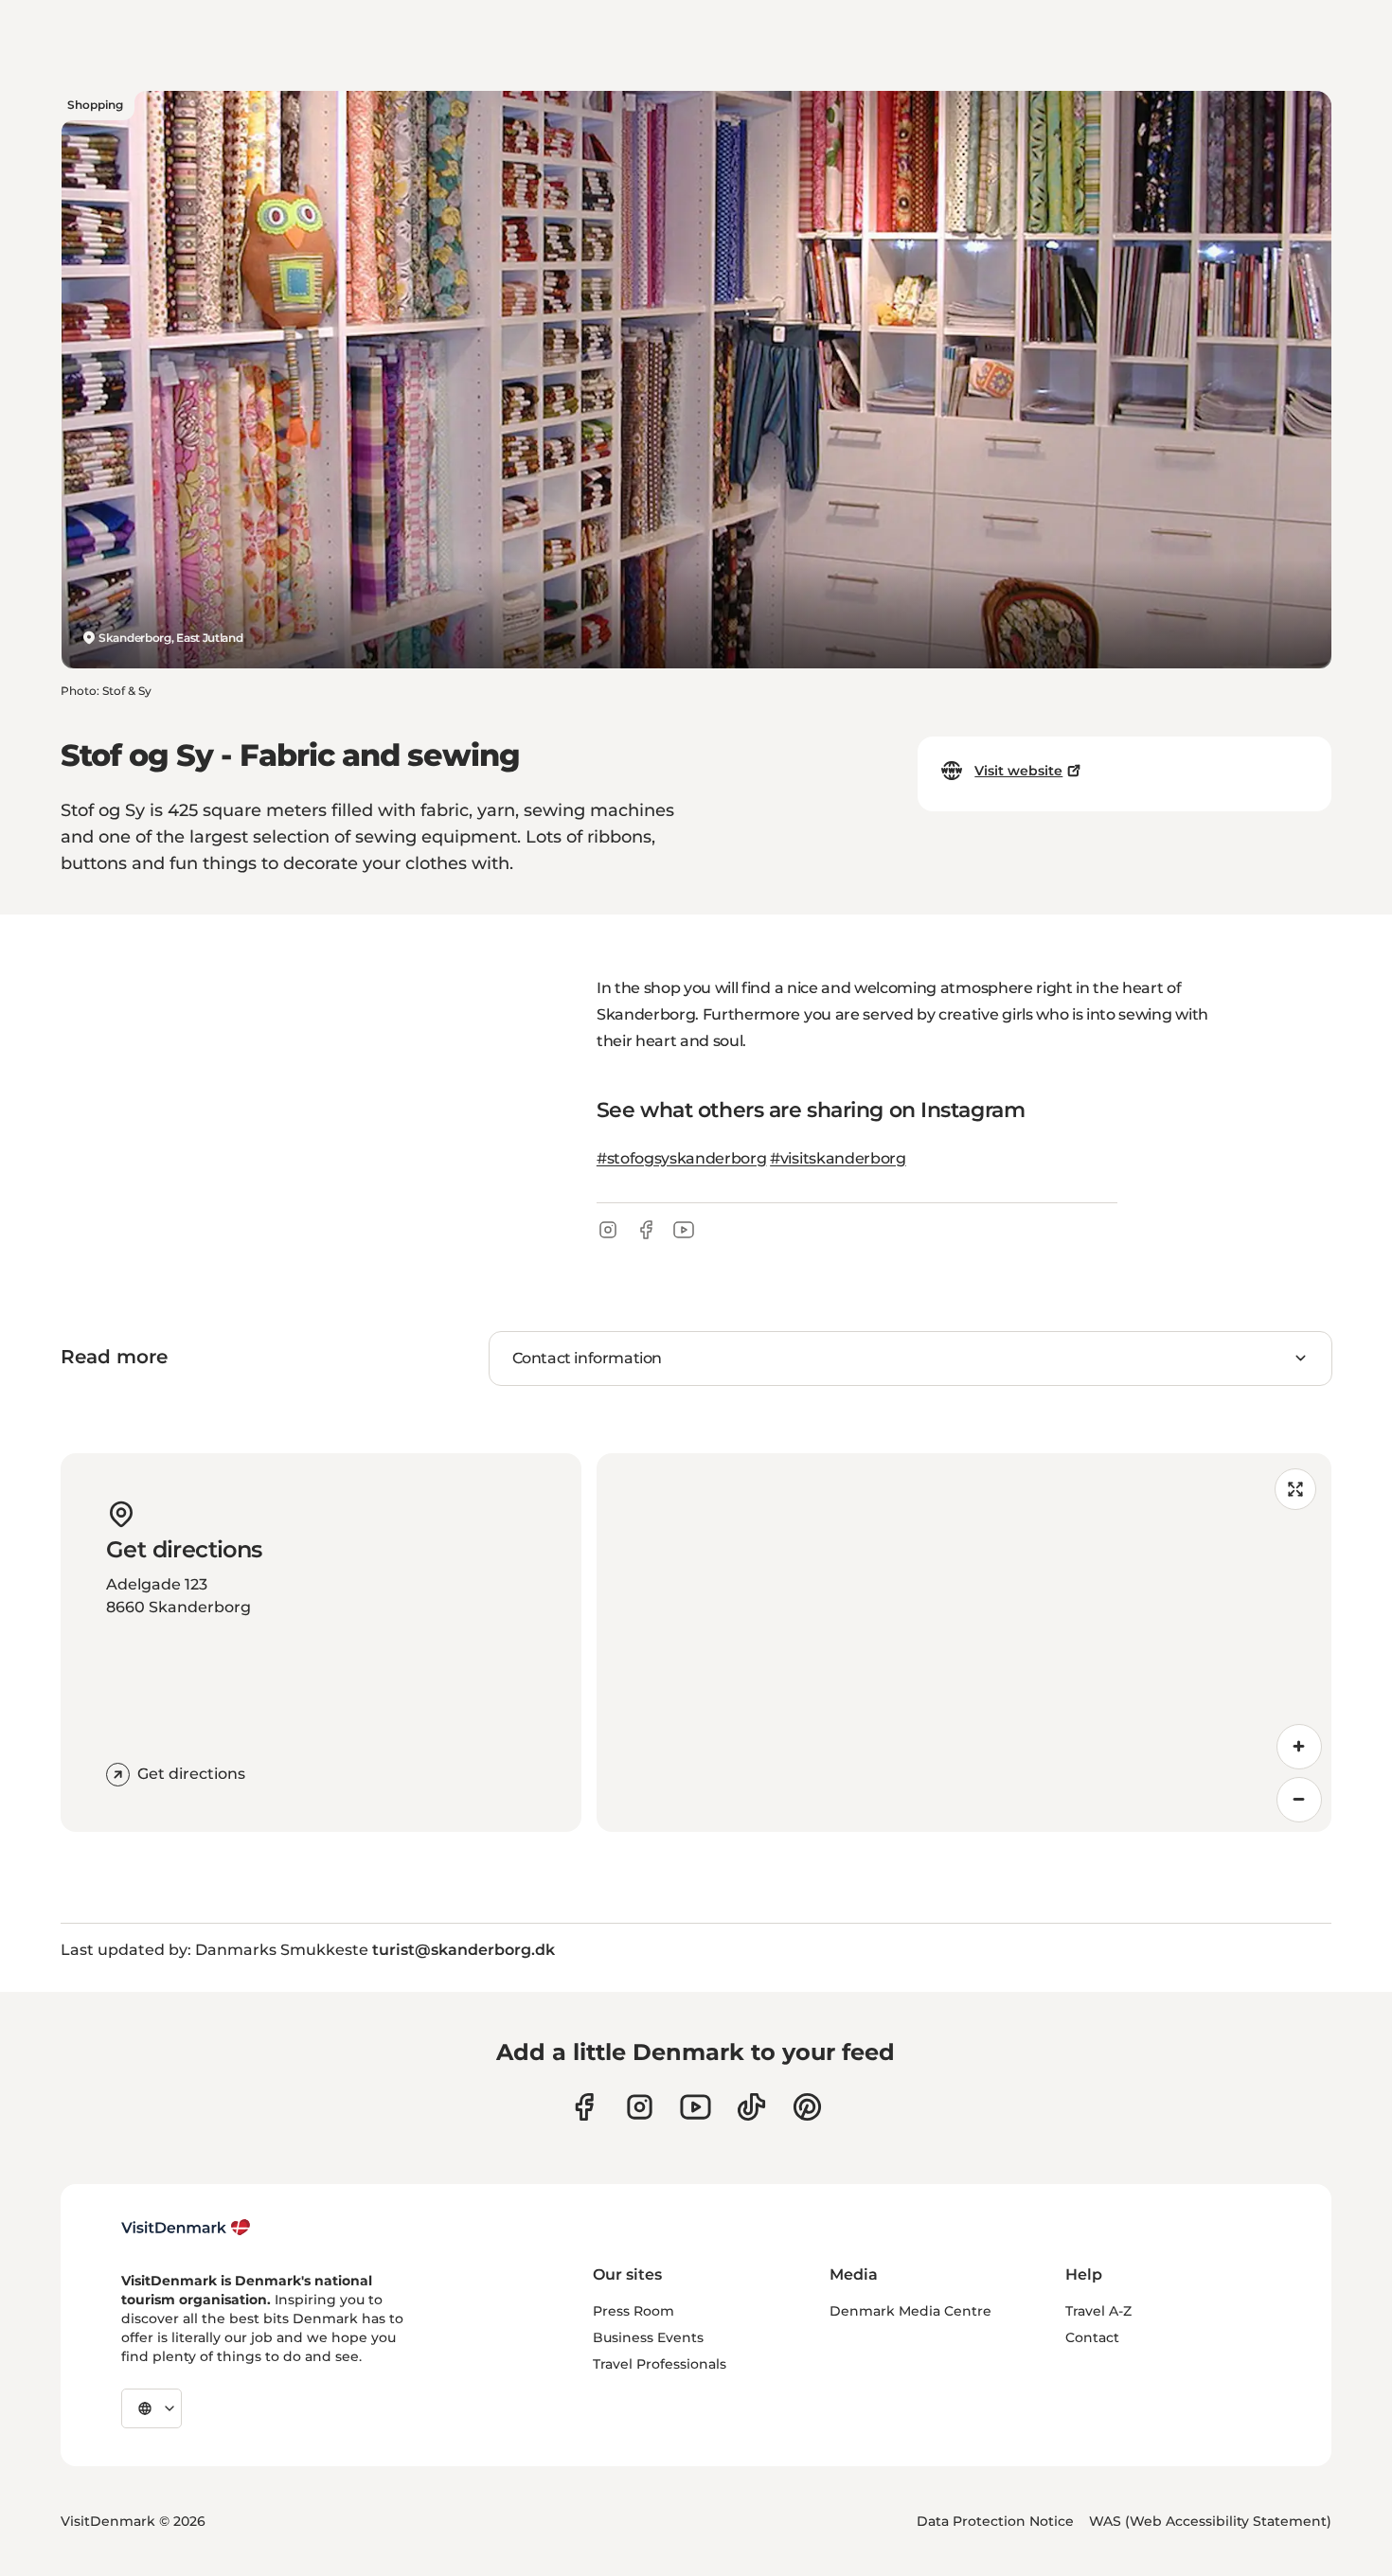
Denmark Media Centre (910, 2311)
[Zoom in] (1299, 1747)
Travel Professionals (660, 2364)
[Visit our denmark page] (584, 2107)
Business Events (648, 2337)
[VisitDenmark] (186, 2228)
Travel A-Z (1098, 2311)
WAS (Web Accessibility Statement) (1210, 2521)
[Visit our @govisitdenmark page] (751, 2107)
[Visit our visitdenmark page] (696, 2107)
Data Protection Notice (995, 2521)
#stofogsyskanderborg (682, 1158)
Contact (1092, 2337)
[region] (964, 1643)
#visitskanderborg (838, 1158)
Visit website (1018, 771)
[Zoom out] (1299, 1800)
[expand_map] (1295, 1489)
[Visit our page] (640, 2107)
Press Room (634, 2311)
